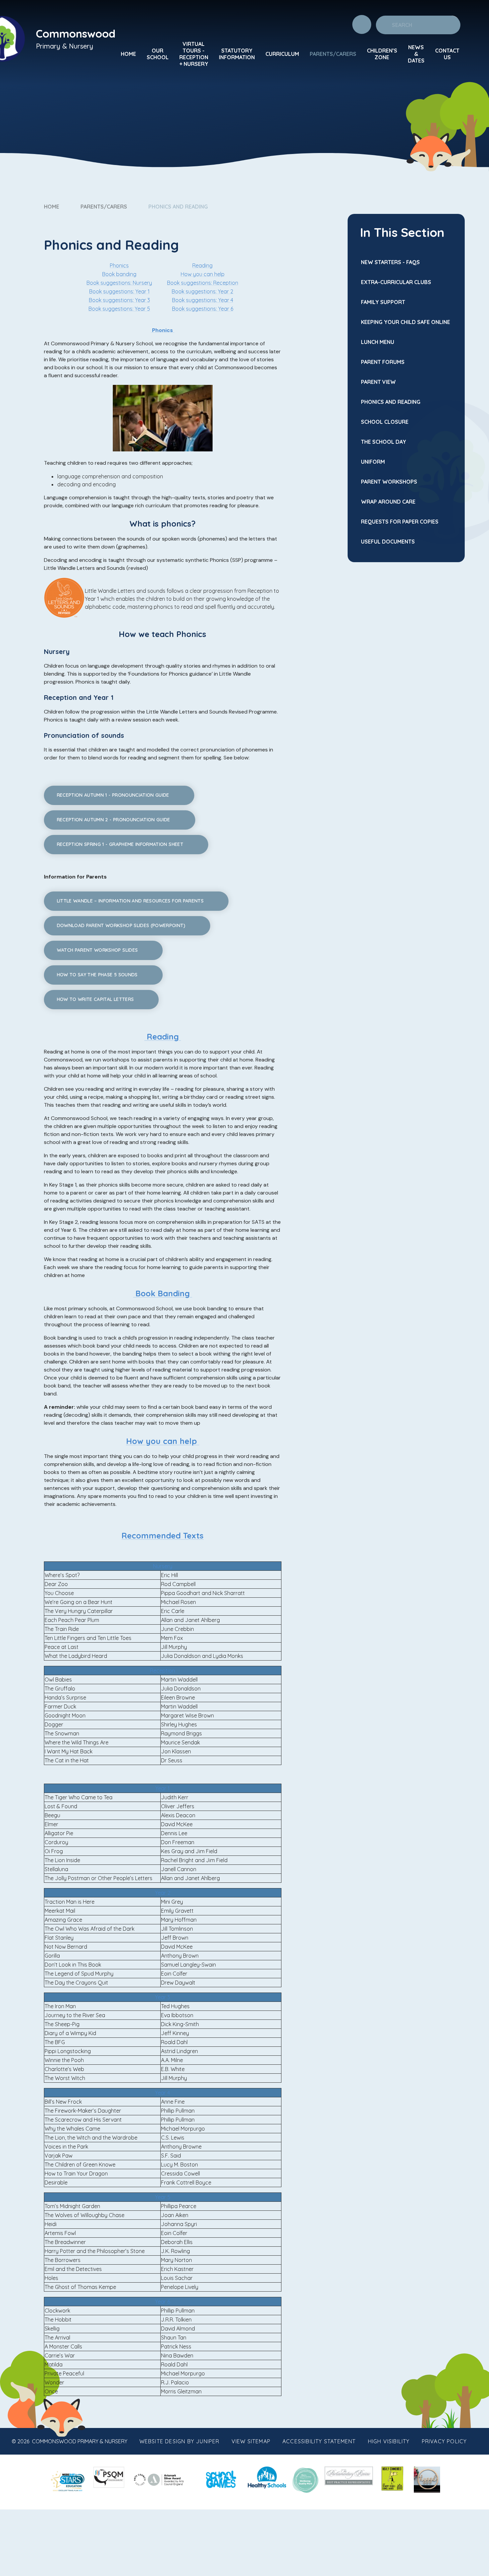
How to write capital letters (95, 999)
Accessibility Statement (319, 2441)
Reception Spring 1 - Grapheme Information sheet (120, 844)
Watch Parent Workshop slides (97, 950)
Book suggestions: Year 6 (203, 309)
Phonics (119, 265)
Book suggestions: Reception (203, 283)
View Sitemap (251, 2441)
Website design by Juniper (179, 2441)
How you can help (203, 274)
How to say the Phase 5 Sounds (97, 975)
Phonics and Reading (178, 207)
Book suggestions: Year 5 (119, 309)
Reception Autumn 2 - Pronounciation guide (114, 820)
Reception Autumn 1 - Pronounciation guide (113, 795)
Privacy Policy (444, 2441)
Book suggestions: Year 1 (119, 291)
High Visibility (389, 2441)
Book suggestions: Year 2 (202, 291)
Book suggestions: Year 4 (203, 300)
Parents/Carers (104, 207)
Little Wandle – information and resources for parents (130, 901)
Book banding (119, 274)
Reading (202, 265)
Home (52, 207)
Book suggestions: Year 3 (119, 300)
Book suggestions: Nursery (119, 283)
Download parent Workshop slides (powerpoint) (121, 925)
